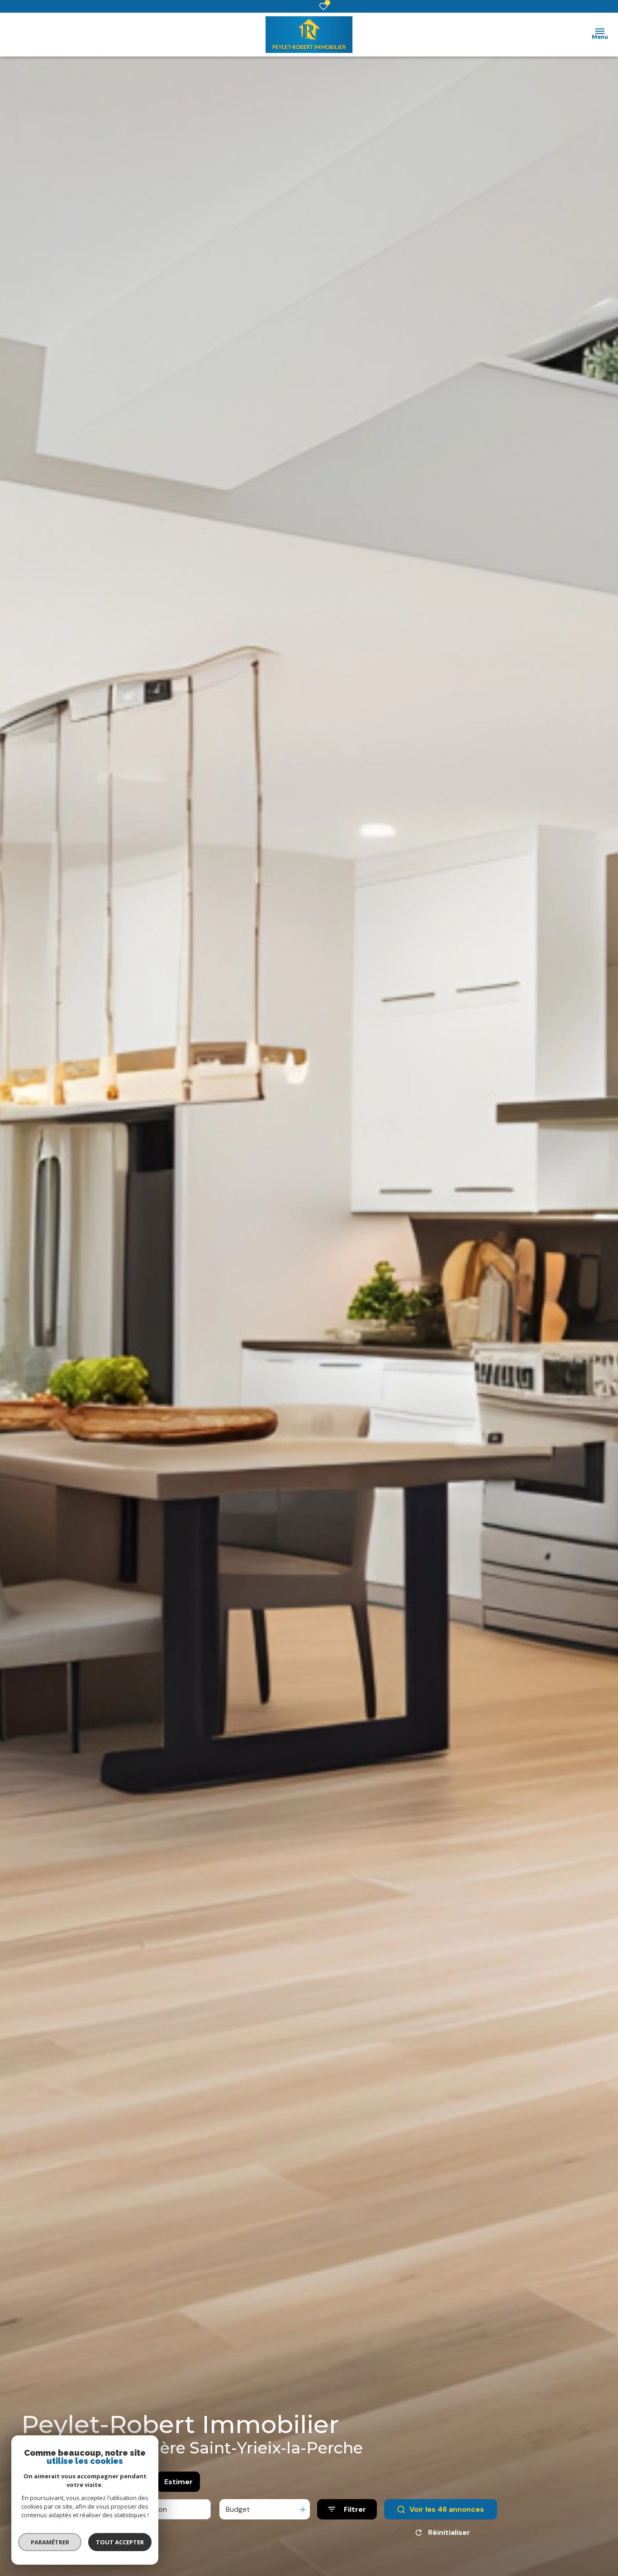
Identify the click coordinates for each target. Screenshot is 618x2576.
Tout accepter (120, 2542)
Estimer (178, 2482)
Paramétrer (50, 2542)
